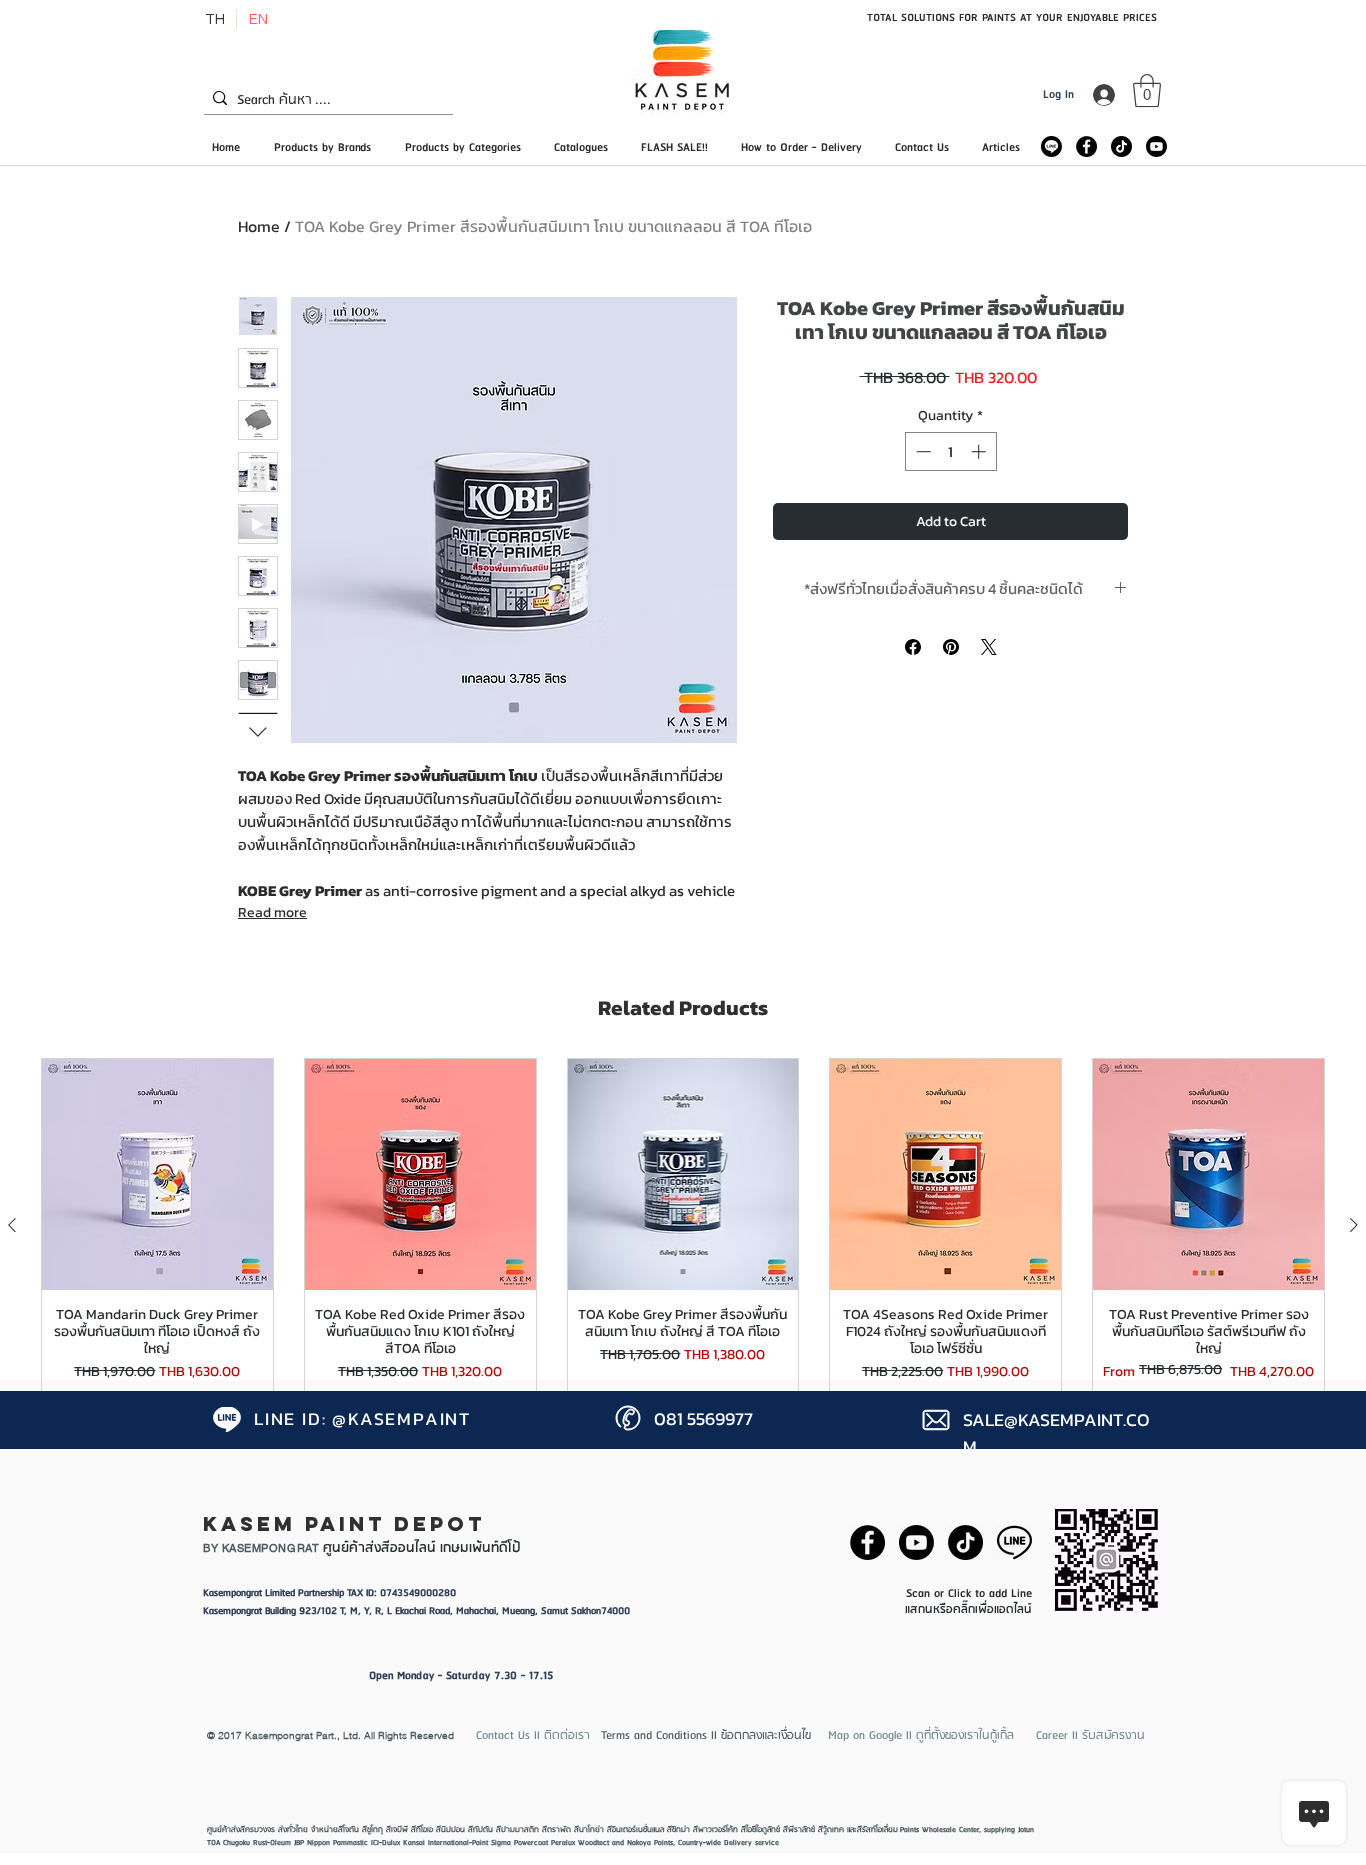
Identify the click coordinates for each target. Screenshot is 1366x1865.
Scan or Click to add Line (969, 1593)
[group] (683, 1225)
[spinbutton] (950, 451)
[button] (1147, 90)
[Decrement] (921, 451)
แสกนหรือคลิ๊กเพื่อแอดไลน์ (968, 1609)
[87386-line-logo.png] (1014, 1542)
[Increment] (980, 451)
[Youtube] (1156, 146)
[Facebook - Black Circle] (1086, 146)
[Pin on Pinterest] (951, 647)
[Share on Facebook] (913, 647)
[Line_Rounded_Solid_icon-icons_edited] (1051, 146)
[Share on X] (989, 647)
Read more (272, 912)
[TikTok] (1121, 146)
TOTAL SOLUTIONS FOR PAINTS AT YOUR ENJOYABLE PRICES (1012, 17)
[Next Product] (1354, 1225)
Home (259, 226)
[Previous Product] (12, 1225)
